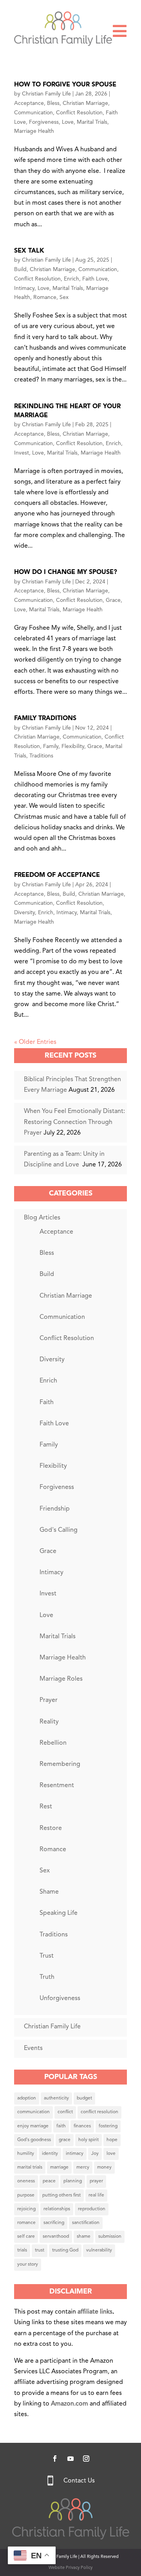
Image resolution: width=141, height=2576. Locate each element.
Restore (51, 1828)
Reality (49, 1722)
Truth (47, 1977)
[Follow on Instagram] (86, 2459)
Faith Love (95, 279)
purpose (26, 2195)
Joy (95, 2154)
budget (84, 2098)
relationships (57, 2209)
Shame (49, 1892)
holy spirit (89, 2140)
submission (110, 2237)
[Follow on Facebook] (55, 2459)
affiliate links (95, 2312)
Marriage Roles (61, 1679)
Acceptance (29, 103)
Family (51, 746)
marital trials (30, 2167)
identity (50, 2154)
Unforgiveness (60, 1998)
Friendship (55, 1509)
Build (20, 270)
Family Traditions (45, 719)
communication (33, 2112)
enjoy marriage (33, 2126)
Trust (47, 1956)
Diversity (24, 913)
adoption (27, 2098)
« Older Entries (35, 1042)
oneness (26, 2181)
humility (26, 2154)
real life (96, 2195)
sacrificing (54, 2223)
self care (26, 2237)
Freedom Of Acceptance (57, 875)
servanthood (56, 2237)
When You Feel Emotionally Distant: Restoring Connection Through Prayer (74, 1122)
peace (49, 2181)
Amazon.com (70, 2404)
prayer (96, 2181)
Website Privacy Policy (70, 2568)
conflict (65, 2112)
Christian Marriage (85, 103)
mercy (83, 2167)
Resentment (57, 1786)
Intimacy (24, 288)
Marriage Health (34, 131)
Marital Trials (92, 122)
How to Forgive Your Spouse (65, 85)
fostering (108, 2126)
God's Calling (59, 1530)
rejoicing (26, 2209)
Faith (47, 1403)
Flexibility (73, 746)
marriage (59, 2167)
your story (28, 2264)
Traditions (41, 756)
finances (82, 2126)
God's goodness (34, 2140)
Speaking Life (59, 1913)
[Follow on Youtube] (70, 2459)
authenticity (56, 2098)
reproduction (92, 2209)
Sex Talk (29, 251)
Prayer (49, 1700)
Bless (53, 103)
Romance (45, 297)
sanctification (86, 2223)
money (104, 2167)
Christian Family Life (46, 94)
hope (112, 2140)
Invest (22, 453)
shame (84, 2237)
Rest (46, 1807)
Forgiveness (44, 122)
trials (22, 2250)
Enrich (71, 279)
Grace (113, 600)
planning (73, 2181)
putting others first (61, 2195)
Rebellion (53, 1743)
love (111, 2154)
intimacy (75, 2154)
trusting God (65, 2250)
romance (26, 2223)
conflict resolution (99, 2112)
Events (33, 2048)
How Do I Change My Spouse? (66, 572)
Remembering (60, 1764)
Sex (64, 297)
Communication (33, 113)
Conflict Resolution (79, 113)
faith (61, 2126)
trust (40, 2250)
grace (65, 2140)
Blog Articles (42, 1218)
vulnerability (99, 2250)
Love (68, 122)
